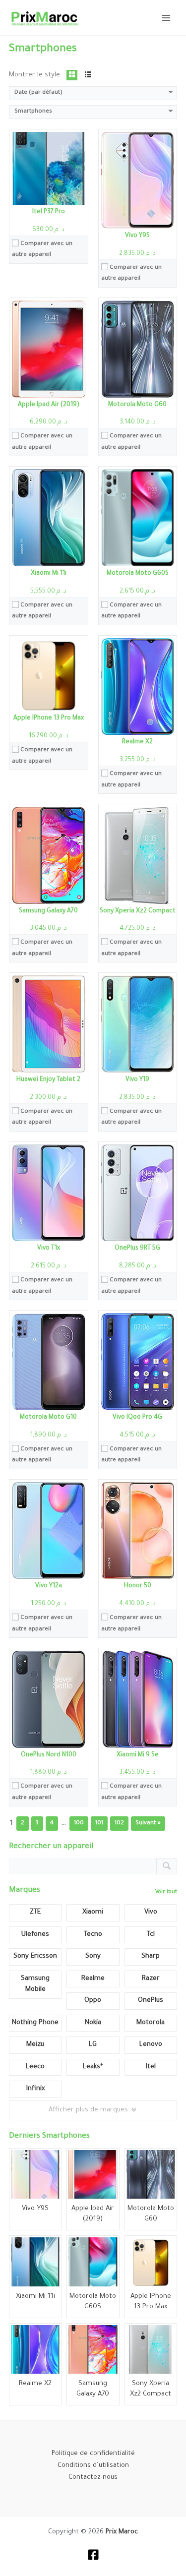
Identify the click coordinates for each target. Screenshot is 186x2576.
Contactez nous (93, 2478)
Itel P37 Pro (49, 212)
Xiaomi (93, 1912)
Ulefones (35, 1935)
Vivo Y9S (137, 236)
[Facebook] (93, 2555)
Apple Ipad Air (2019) (49, 405)
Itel (151, 2067)
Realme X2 (137, 742)
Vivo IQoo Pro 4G (137, 1418)
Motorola (151, 2023)
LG (93, 2045)
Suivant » (148, 1824)
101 (99, 1824)
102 (119, 1824)
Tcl (151, 1935)
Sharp (151, 1956)
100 (79, 1824)
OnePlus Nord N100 (49, 1755)
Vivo (151, 1912)
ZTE (35, 1912)
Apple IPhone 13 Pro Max (49, 719)
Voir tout (166, 1892)
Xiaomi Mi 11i (49, 574)
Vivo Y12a (49, 1586)
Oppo (93, 2001)
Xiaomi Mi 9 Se (138, 1755)
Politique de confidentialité (93, 2454)
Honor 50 (138, 1586)
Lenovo (151, 2045)
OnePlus (151, 2001)
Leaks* (93, 2067)
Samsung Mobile (35, 1984)
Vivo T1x (49, 1249)
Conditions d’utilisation (93, 2466)
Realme (93, 1979)
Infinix (35, 2089)
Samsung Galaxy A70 (48, 911)
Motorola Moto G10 (48, 1418)
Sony (93, 1956)
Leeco (35, 2067)
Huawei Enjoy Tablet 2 (48, 1080)
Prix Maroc (122, 2532)
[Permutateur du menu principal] (166, 17)
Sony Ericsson (35, 1956)
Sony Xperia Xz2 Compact (138, 911)
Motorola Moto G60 (137, 405)
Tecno (93, 1935)
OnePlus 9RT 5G (137, 1249)
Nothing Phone (35, 2023)
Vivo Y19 (137, 1080)
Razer (151, 1979)
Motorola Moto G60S (138, 574)
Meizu (35, 2045)
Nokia (93, 2023)
